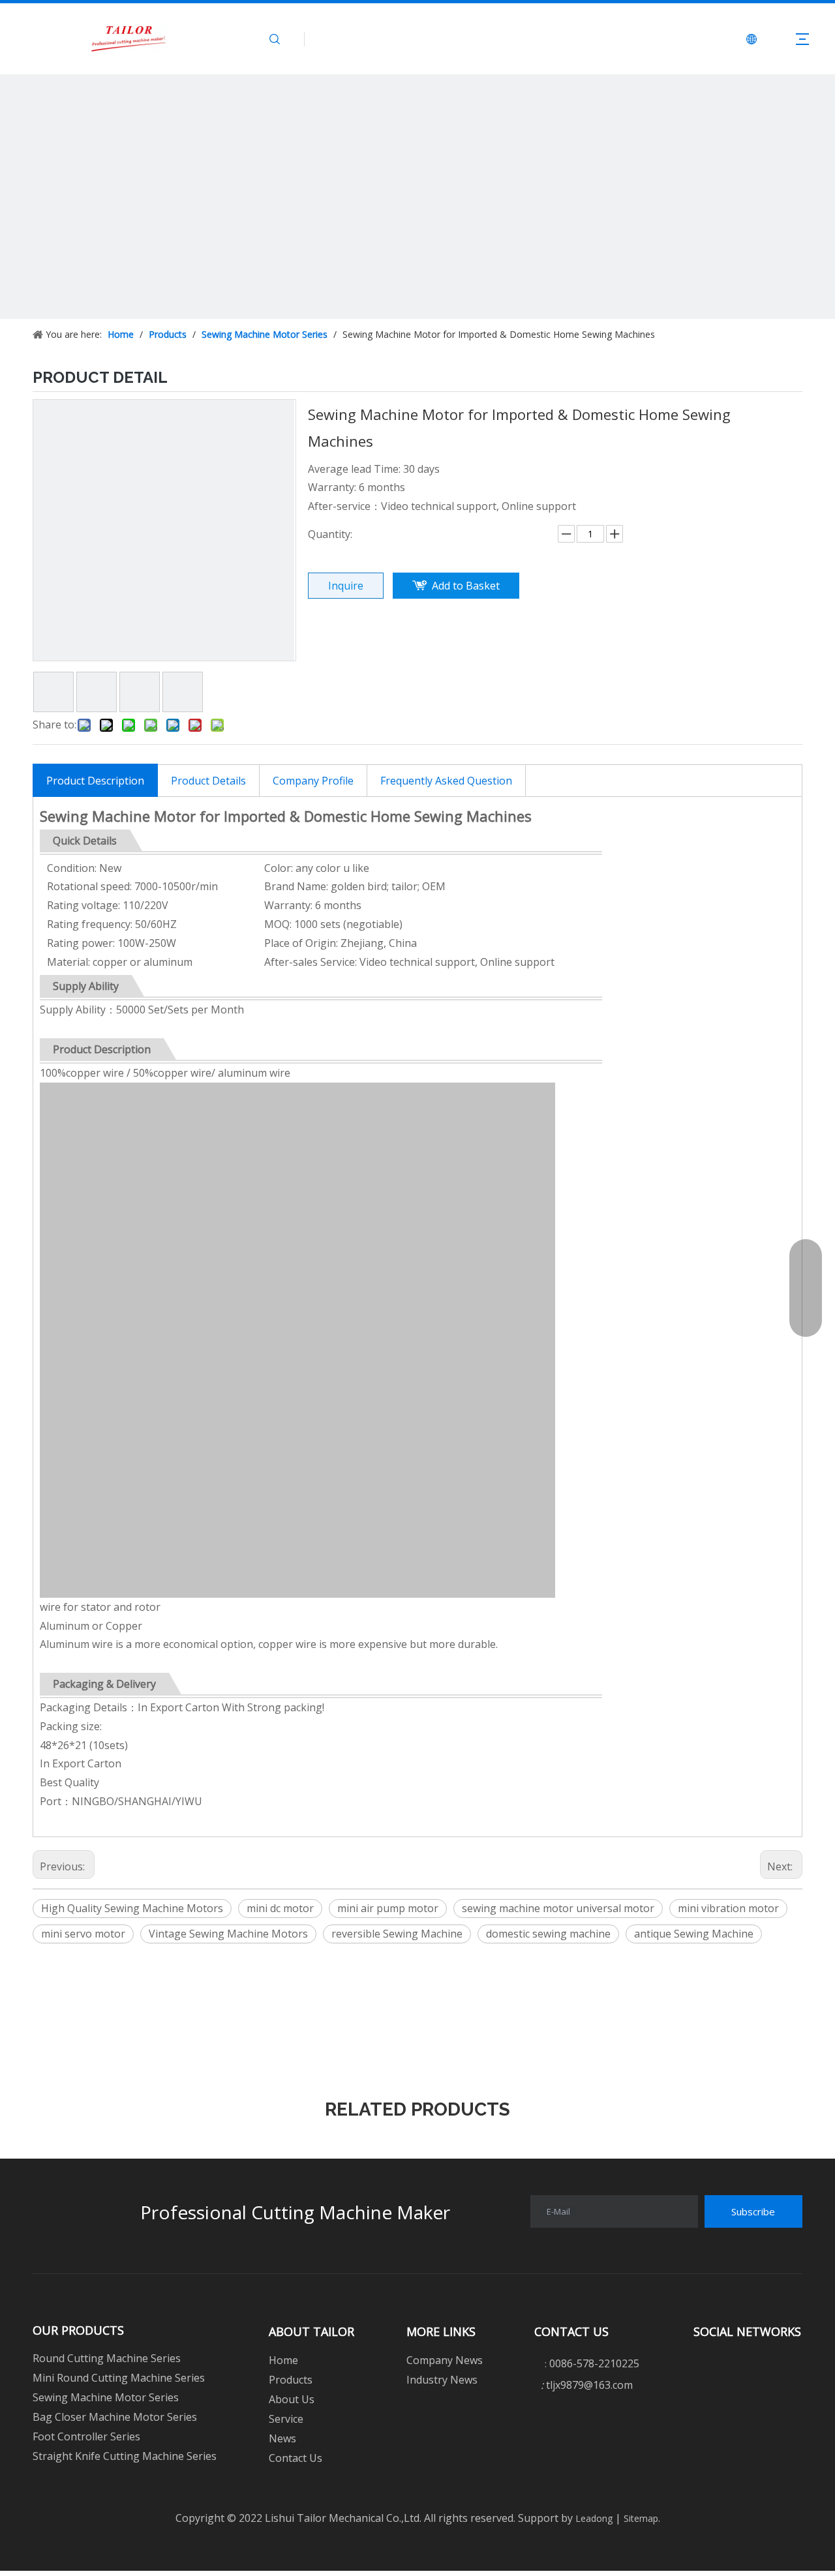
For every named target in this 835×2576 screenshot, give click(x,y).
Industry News (442, 2380)
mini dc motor (280, 1908)
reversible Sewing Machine (397, 1934)
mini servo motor (83, 1934)
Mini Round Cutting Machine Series (119, 2378)
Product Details (208, 781)
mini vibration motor (728, 1908)
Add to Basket (466, 586)
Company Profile (313, 781)
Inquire (346, 586)
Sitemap (640, 2518)
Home (283, 2360)
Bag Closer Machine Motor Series (115, 2417)
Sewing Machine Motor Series (106, 2397)
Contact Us (296, 2458)
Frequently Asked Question (446, 781)
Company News (445, 2360)
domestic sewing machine (548, 1934)
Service (286, 2419)
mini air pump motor (388, 1908)
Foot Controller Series (86, 2436)
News (282, 2438)
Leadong (593, 2518)
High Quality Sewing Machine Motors (132, 1908)
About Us (292, 2399)
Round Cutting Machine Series (107, 2358)
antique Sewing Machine (694, 1934)
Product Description (95, 781)
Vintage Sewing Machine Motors (228, 1934)
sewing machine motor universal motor (558, 1908)
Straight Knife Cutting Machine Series (125, 2456)
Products (291, 2380)
